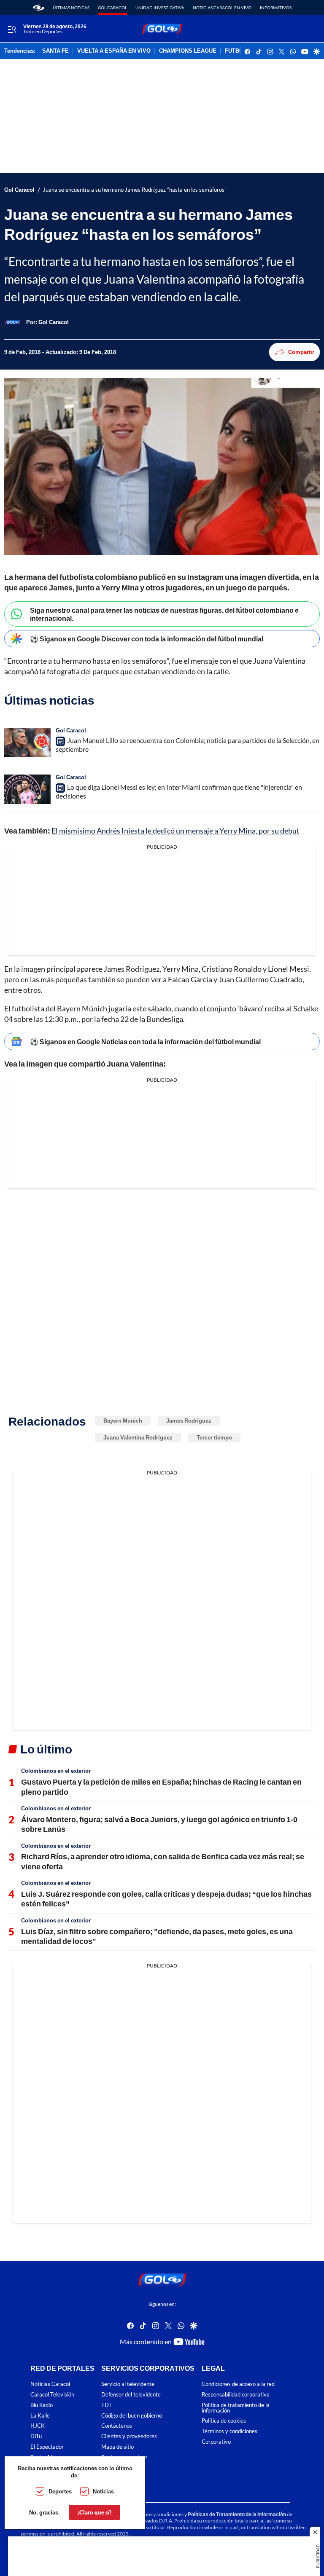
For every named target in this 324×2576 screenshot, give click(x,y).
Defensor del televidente (131, 2395)
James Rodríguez (189, 1421)
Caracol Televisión (52, 2395)
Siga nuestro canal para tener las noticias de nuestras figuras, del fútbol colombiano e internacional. (164, 614)
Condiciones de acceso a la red (238, 2384)
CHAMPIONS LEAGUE (188, 51)
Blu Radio (42, 2405)
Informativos (276, 8)
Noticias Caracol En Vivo (222, 8)
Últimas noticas (71, 8)
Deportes (60, 2491)
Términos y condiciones (229, 2432)
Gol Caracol (112, 8)
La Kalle (40, 2416)
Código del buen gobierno (132, 2416)
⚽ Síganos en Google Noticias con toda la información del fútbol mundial (145, 1041)
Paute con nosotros (124, 2457)
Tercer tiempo (214, 1437)
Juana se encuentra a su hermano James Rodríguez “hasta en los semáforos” (135, 190)
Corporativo (216, 2442)
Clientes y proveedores (129, 2437)
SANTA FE (55, 51)
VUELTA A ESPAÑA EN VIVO (114, 51)
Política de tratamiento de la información (236, 2408)
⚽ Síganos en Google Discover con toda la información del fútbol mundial (147, 639)
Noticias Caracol (50, 2384)
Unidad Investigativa (160, 8)
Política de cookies (224, 2421)
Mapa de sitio (117, 2447)
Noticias (103, 2491)
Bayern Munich (123, 1421)
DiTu (36, 2437)
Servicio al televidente (128, 2384)
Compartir (301, 352)
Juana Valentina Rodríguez (138, 1437)
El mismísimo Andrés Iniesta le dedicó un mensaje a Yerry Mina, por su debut (175, 831)
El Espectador (47, 2447)
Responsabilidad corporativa (236, 2395)
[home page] (39, 8)
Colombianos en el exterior (56, 1771)
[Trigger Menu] (12, 29)
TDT (107, 2405)
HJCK (38, 2426)
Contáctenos (117, 2426)
